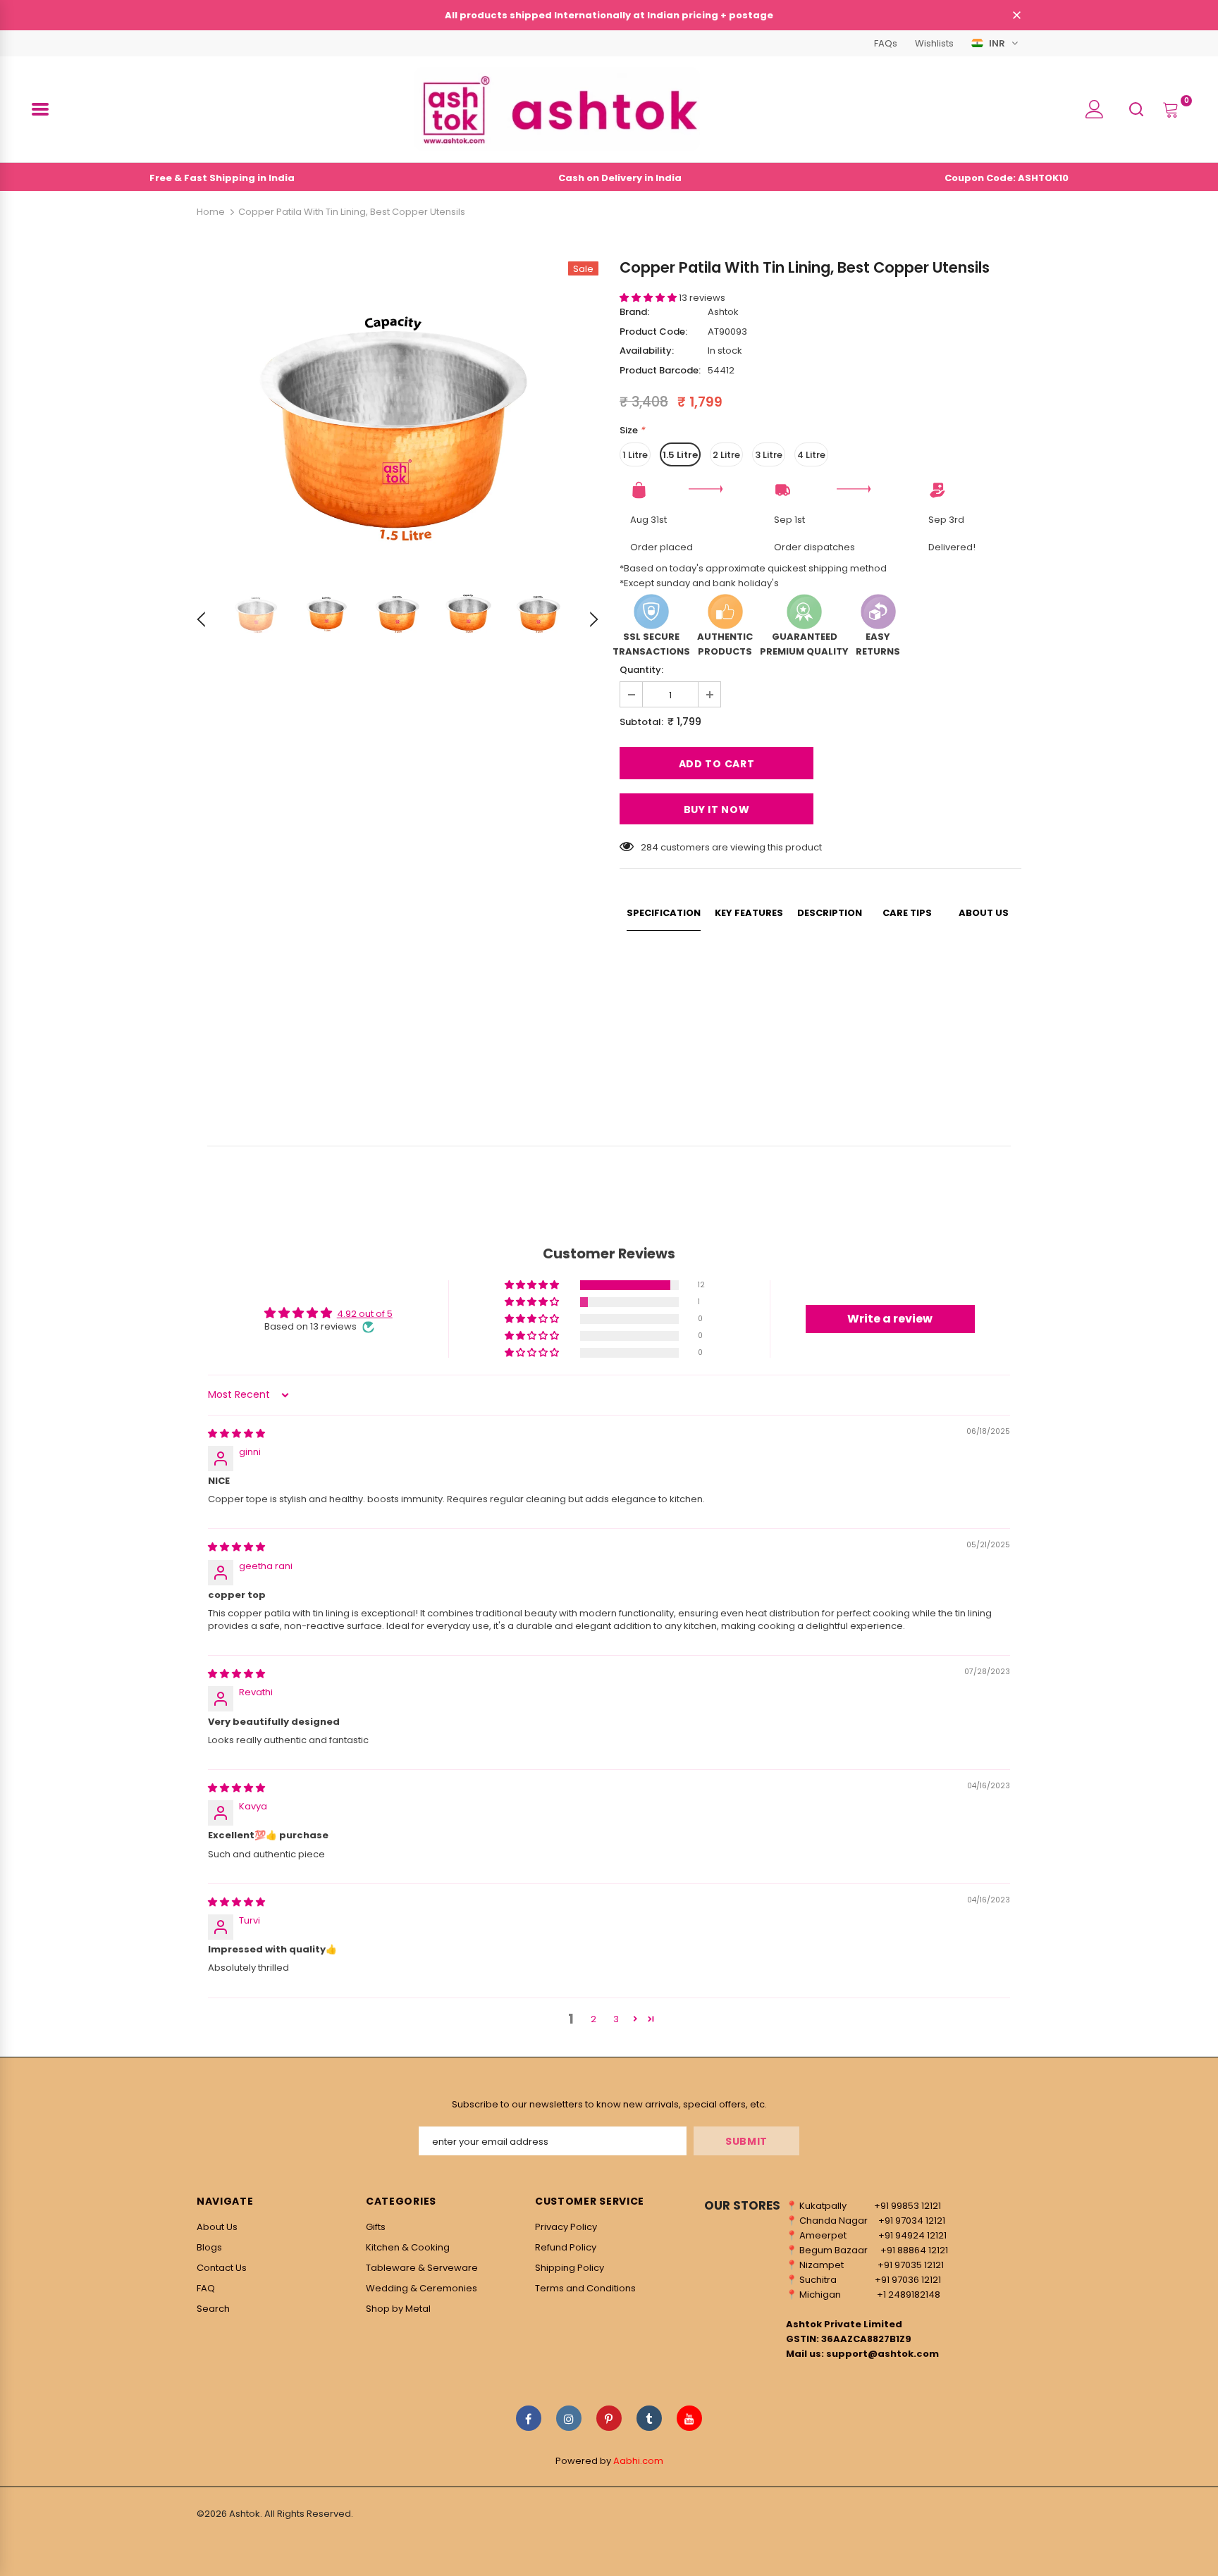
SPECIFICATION (664, 913)
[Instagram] (569, 2418)
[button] (649, 298)
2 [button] (593, 2019)
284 (650, 847)
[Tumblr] (649, 2418)
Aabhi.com (638, 2461)
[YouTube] (689, 2418)
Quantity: (641, 670)
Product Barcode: (660, 370)
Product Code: (653, 332)
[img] (236, 1433)
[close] (1016, 16)
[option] (398, 414)
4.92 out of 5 (365, 1314)
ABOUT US (984, 913)
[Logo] (557, 109)
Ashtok (723, 312)
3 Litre (769, 455)
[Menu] (40, 109)
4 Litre (811, 455)
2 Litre (726, 455)
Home (211, 212)
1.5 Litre (680, 455)
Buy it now (717, 810)
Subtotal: (641, 722)
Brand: (634, 312)
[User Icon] (1095, 109)
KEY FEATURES (749, 913)
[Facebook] (529, 2418)
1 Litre (635, 455)
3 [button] (616, 2019)
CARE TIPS (907, 913)
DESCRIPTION (830, 913)
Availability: (647, 351)
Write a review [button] (890, 1319)
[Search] (1136, 109)
